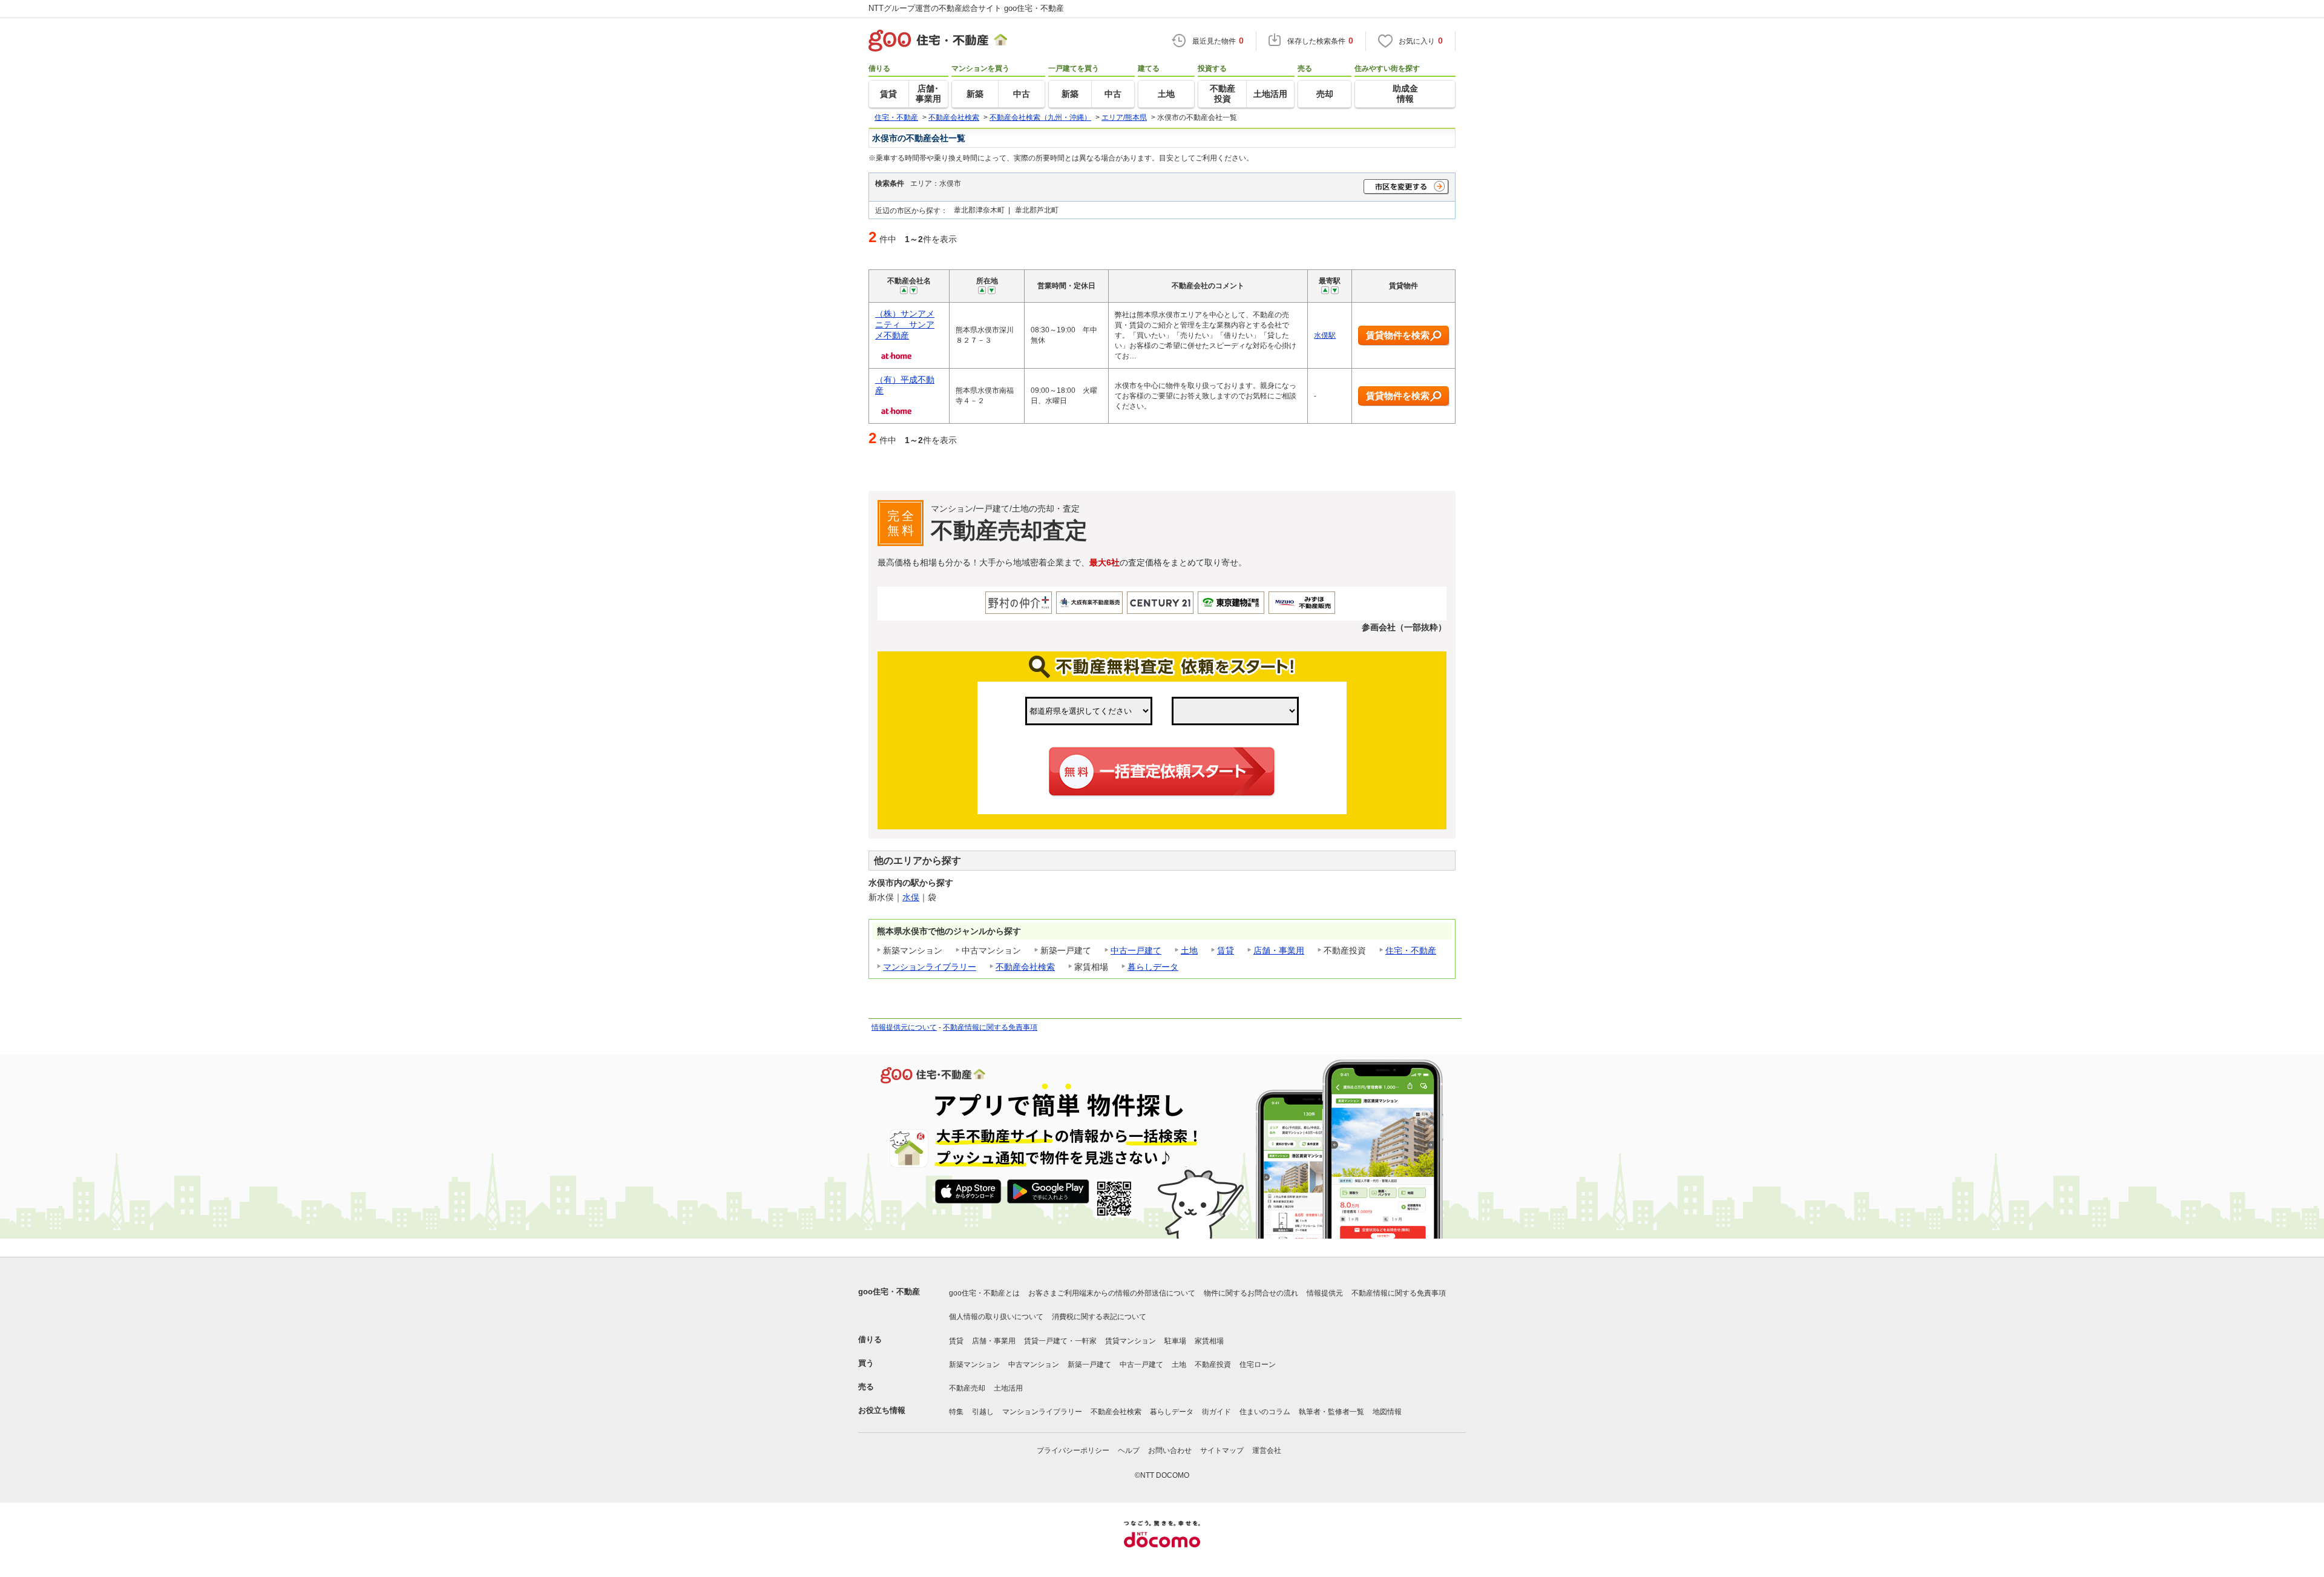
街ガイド (1216, 1412)
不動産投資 (1213, 1365)
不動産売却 (967, 1388)
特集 (956, 1412)
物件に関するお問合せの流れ (1251, 1293)
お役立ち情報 (882, 1410)
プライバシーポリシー (1073, 1450)
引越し (983, 1412)
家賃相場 (1209, 1341)
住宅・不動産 (1411, 950)
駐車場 (1175, 1341)
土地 (1189, 950)
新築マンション (974, 1365)
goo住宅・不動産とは (984, 1293)
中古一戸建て (1136, 950)
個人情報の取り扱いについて (996, 1317)
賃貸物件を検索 (1398, 335)
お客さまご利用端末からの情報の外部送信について (1112, 1293)
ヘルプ (1129, 1450)
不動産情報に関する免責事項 (990, 1027)
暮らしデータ (1153, 967)
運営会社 (1267, 1450)
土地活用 (1008, 1388)
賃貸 (1226, 950)
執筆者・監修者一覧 (1331, 1412)
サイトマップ (1222, 1450)
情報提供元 (1325, 1293)
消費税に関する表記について (1099, 1317)
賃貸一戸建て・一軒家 (1060, 1341)
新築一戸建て (1089, 1365)
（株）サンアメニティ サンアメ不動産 (905, 324)
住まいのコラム (1265, 1412)
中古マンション (1034, 1365)
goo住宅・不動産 (889, 1292)
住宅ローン (1258, 1365)
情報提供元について (904, 1027)
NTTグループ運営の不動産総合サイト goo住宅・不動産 (966, 8)
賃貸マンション (1131, 1341)
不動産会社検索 (1025, 967)
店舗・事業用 (1279, 950)
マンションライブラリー (930, 967)
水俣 (911, 897)
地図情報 (1387, 1412)
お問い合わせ (1170, 1450)
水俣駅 (1325, 335)
